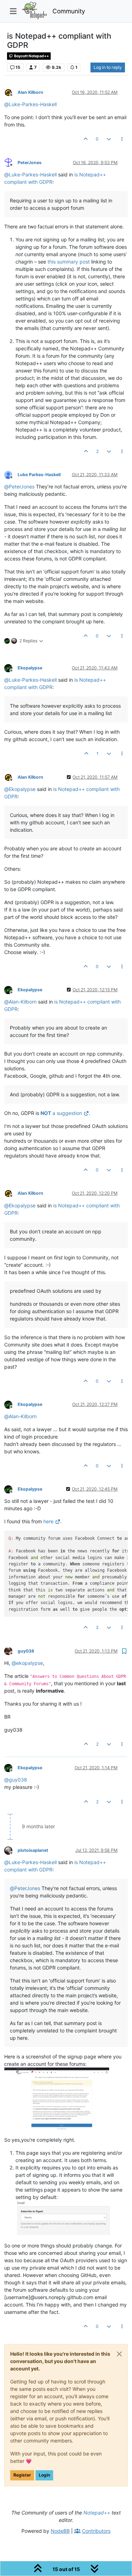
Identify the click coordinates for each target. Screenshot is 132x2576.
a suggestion (61, 1113)
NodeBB (60, 2531)
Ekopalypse (30, 668)
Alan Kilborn (30, 92)
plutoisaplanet (33, 1850)
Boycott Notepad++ (31, 56)
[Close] (119, 2354)
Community (69, 11)
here (48, 1521)
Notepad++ (97, 2513)
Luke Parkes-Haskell (39, 475)
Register (22, 2475)
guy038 (26, 1651)
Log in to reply (108, 67)
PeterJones (30, 163)
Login (44, 2475)
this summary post (69, 262)
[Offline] (11, 92)
